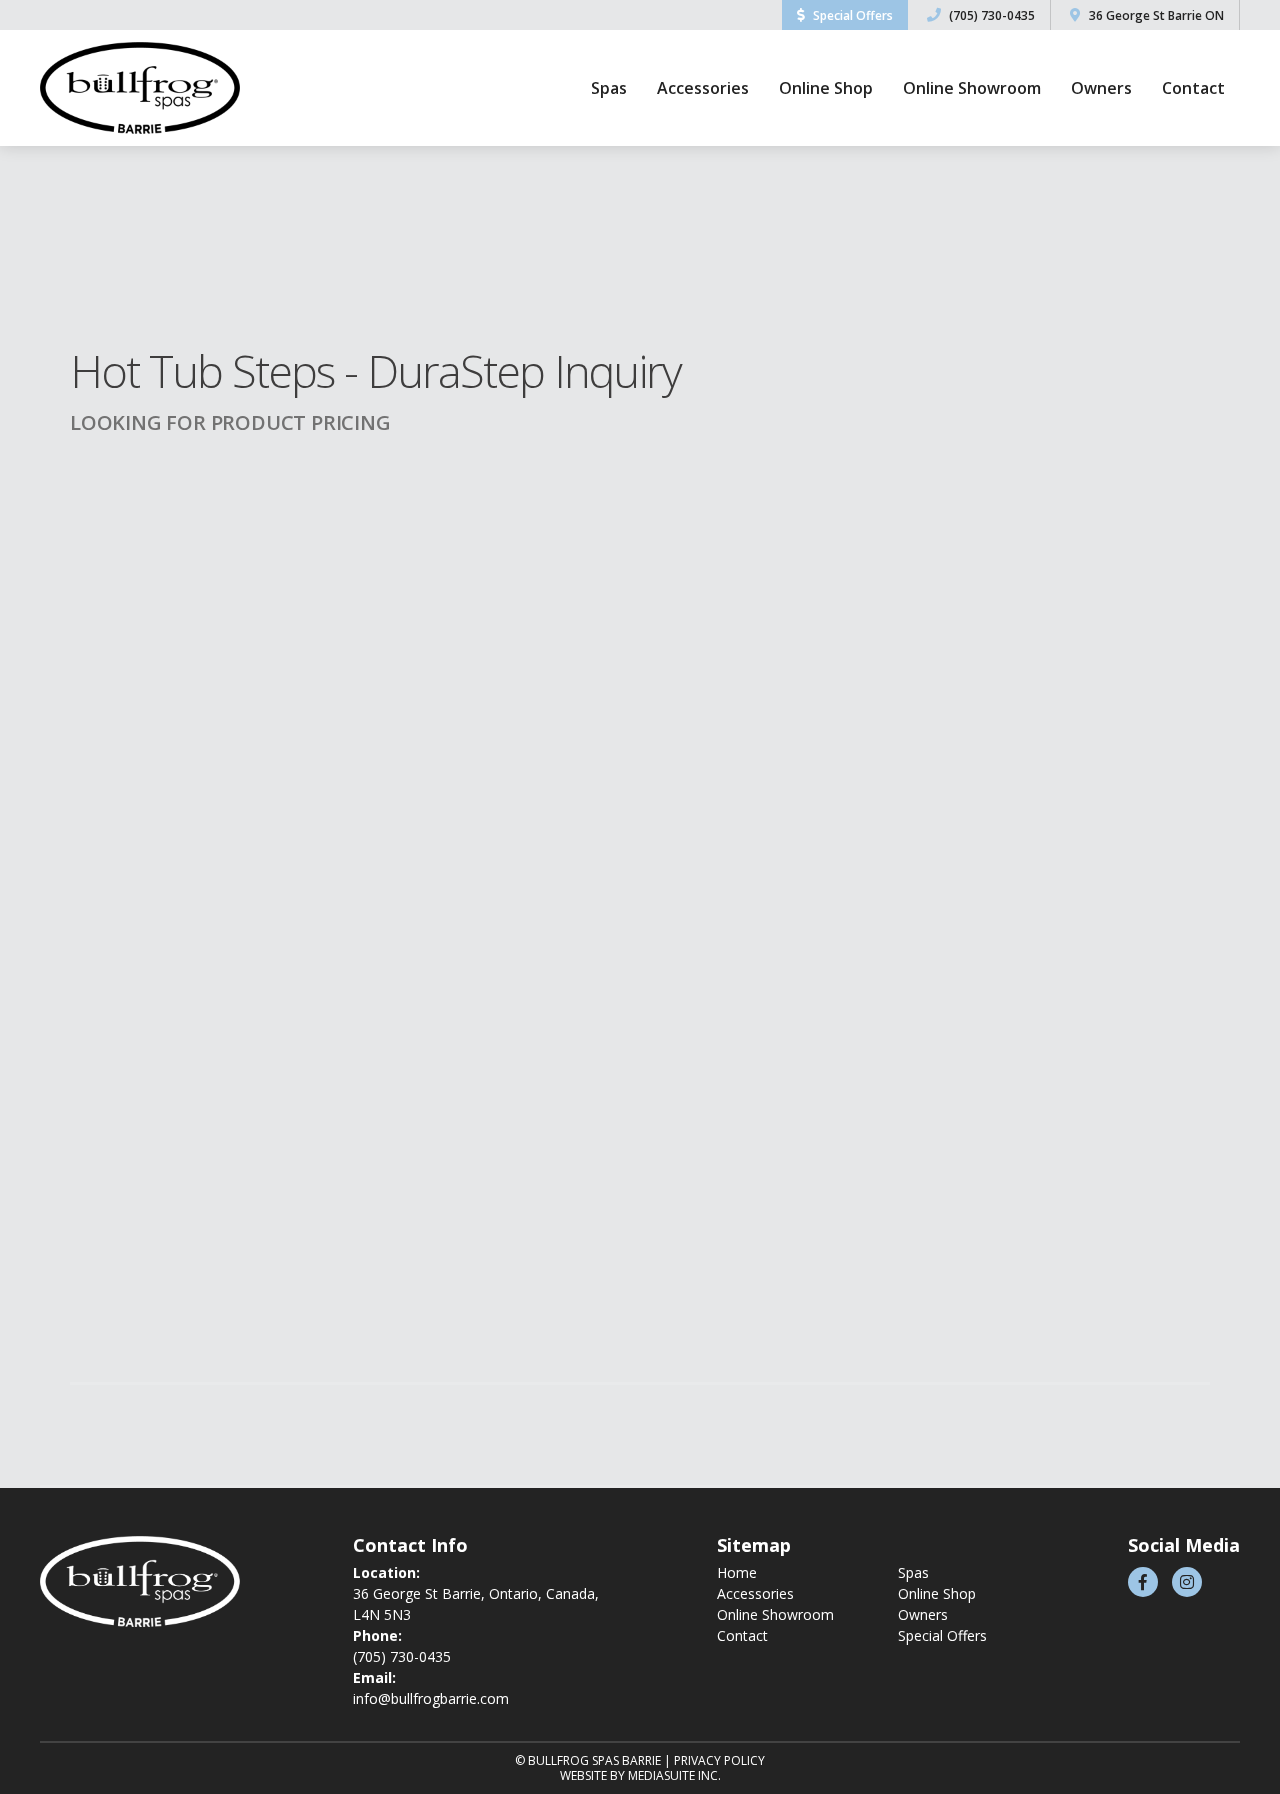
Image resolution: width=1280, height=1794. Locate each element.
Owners (1101, 88)
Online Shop (826, 88)
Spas (609, 88)
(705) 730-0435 (990, 15)
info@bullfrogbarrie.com (431, 1698)
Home (737, 1572)
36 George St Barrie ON (1155, 15)
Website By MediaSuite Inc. (640, 1775)
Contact (1193, 88)
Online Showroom (972, 88)
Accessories (703, 88)
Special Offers (851, 15)
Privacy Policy (719, 1760)
